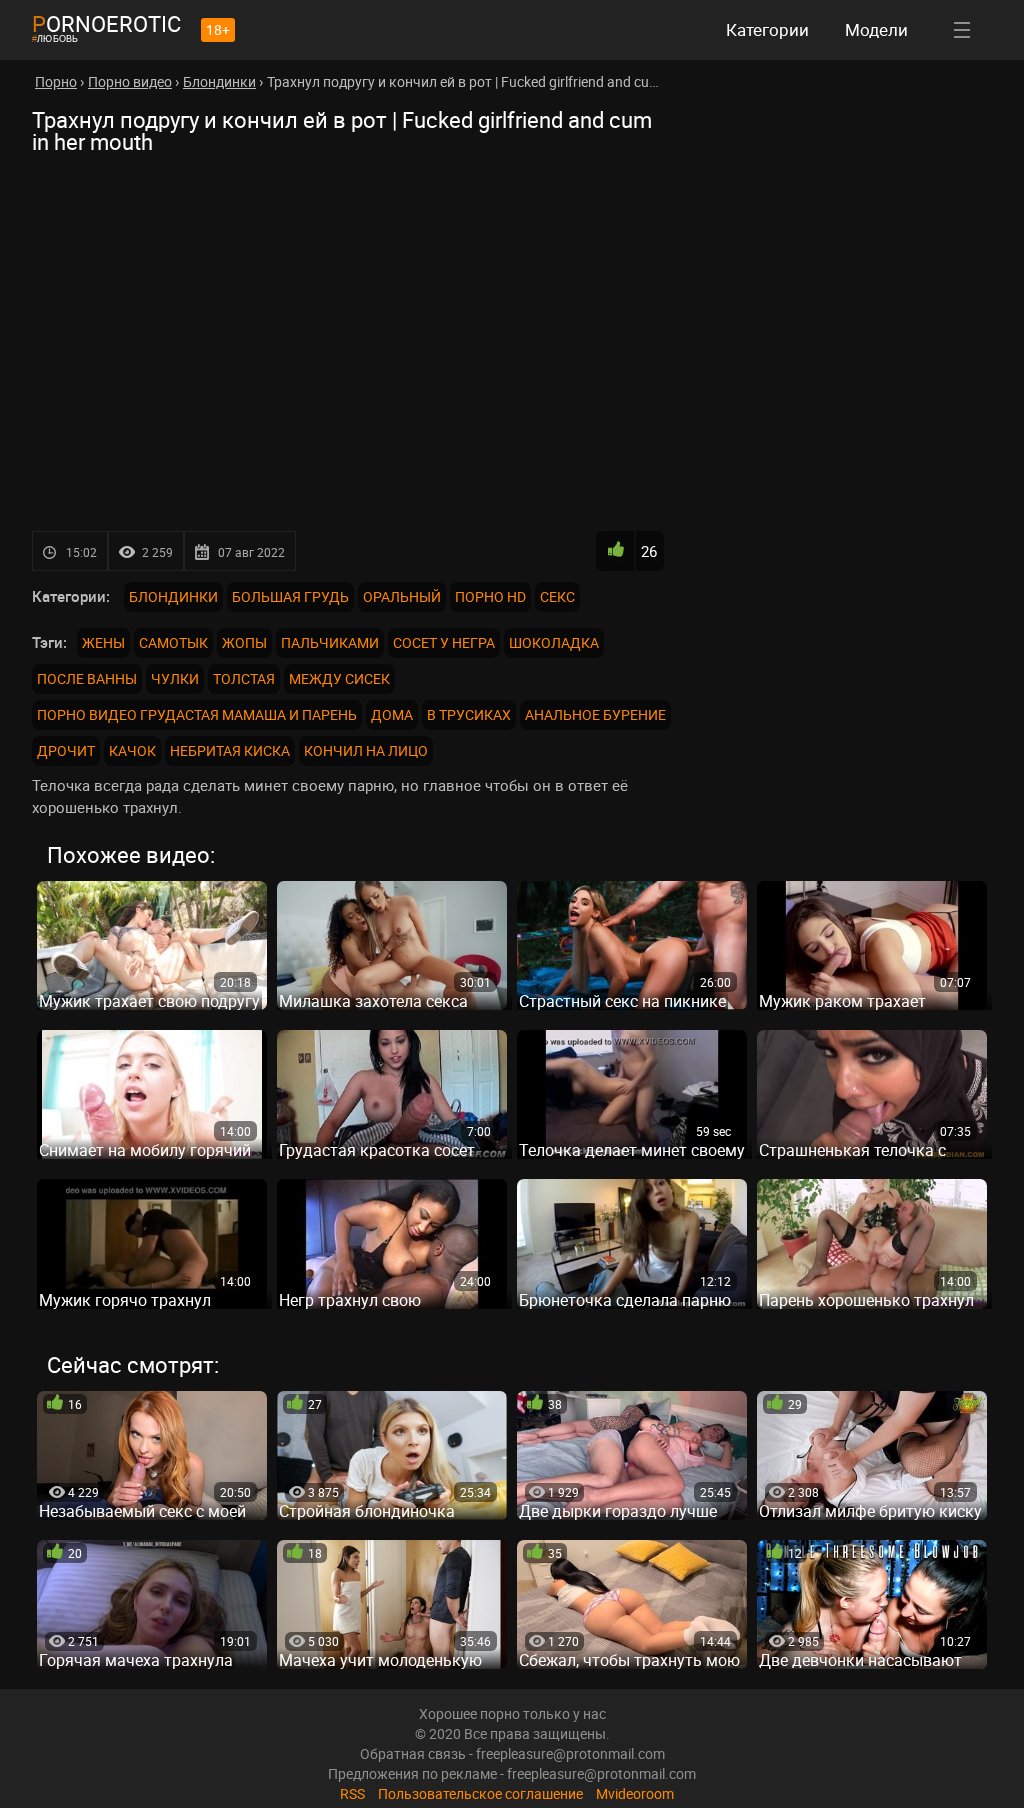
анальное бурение (595, 714)
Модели (876, 29)
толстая (244, 678)
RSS (352, 1793)
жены (103, 642)
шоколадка (554, 642)
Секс (557, 596)
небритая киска (230, 750)
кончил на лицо (366, 750)
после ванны (87, 678)
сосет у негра (444, 642)
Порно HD (490, 596)
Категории (767, 29)
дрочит (66, 750)
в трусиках (469, 714)
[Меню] (962, 30)
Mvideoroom (635, 1793)
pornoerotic (106, 23)
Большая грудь (290, 596)
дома (392, 714)
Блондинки (173, 596)
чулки (175, 678)
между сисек (339, 678)
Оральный (402, 596)
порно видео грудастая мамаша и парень (197, 714)
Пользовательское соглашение (480, 1793)
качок (132, 750)
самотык (173, 642)
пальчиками (330, 642)
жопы (244, 642)
